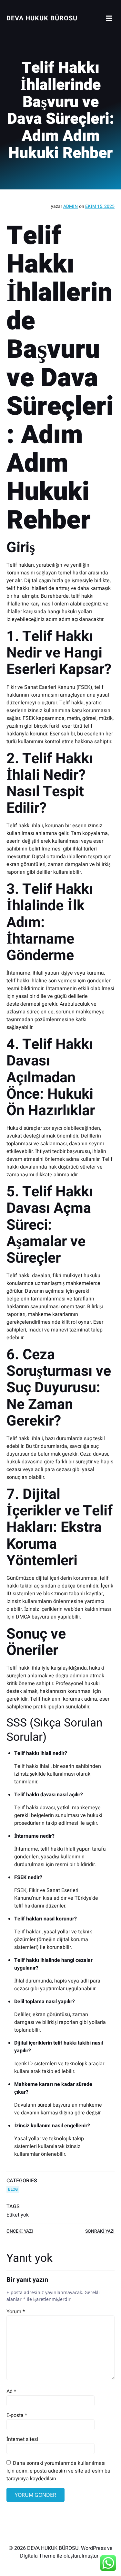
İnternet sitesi (22, 2439)
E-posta (17, 2415)
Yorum (16, 2312)
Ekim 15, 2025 (100, 206)
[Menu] (109, 18)
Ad (11, 2391)
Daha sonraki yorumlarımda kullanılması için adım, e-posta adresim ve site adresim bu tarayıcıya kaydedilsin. (58, 2471)
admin (71, 206)
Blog (13, 2189)
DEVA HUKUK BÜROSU (42, 18)
